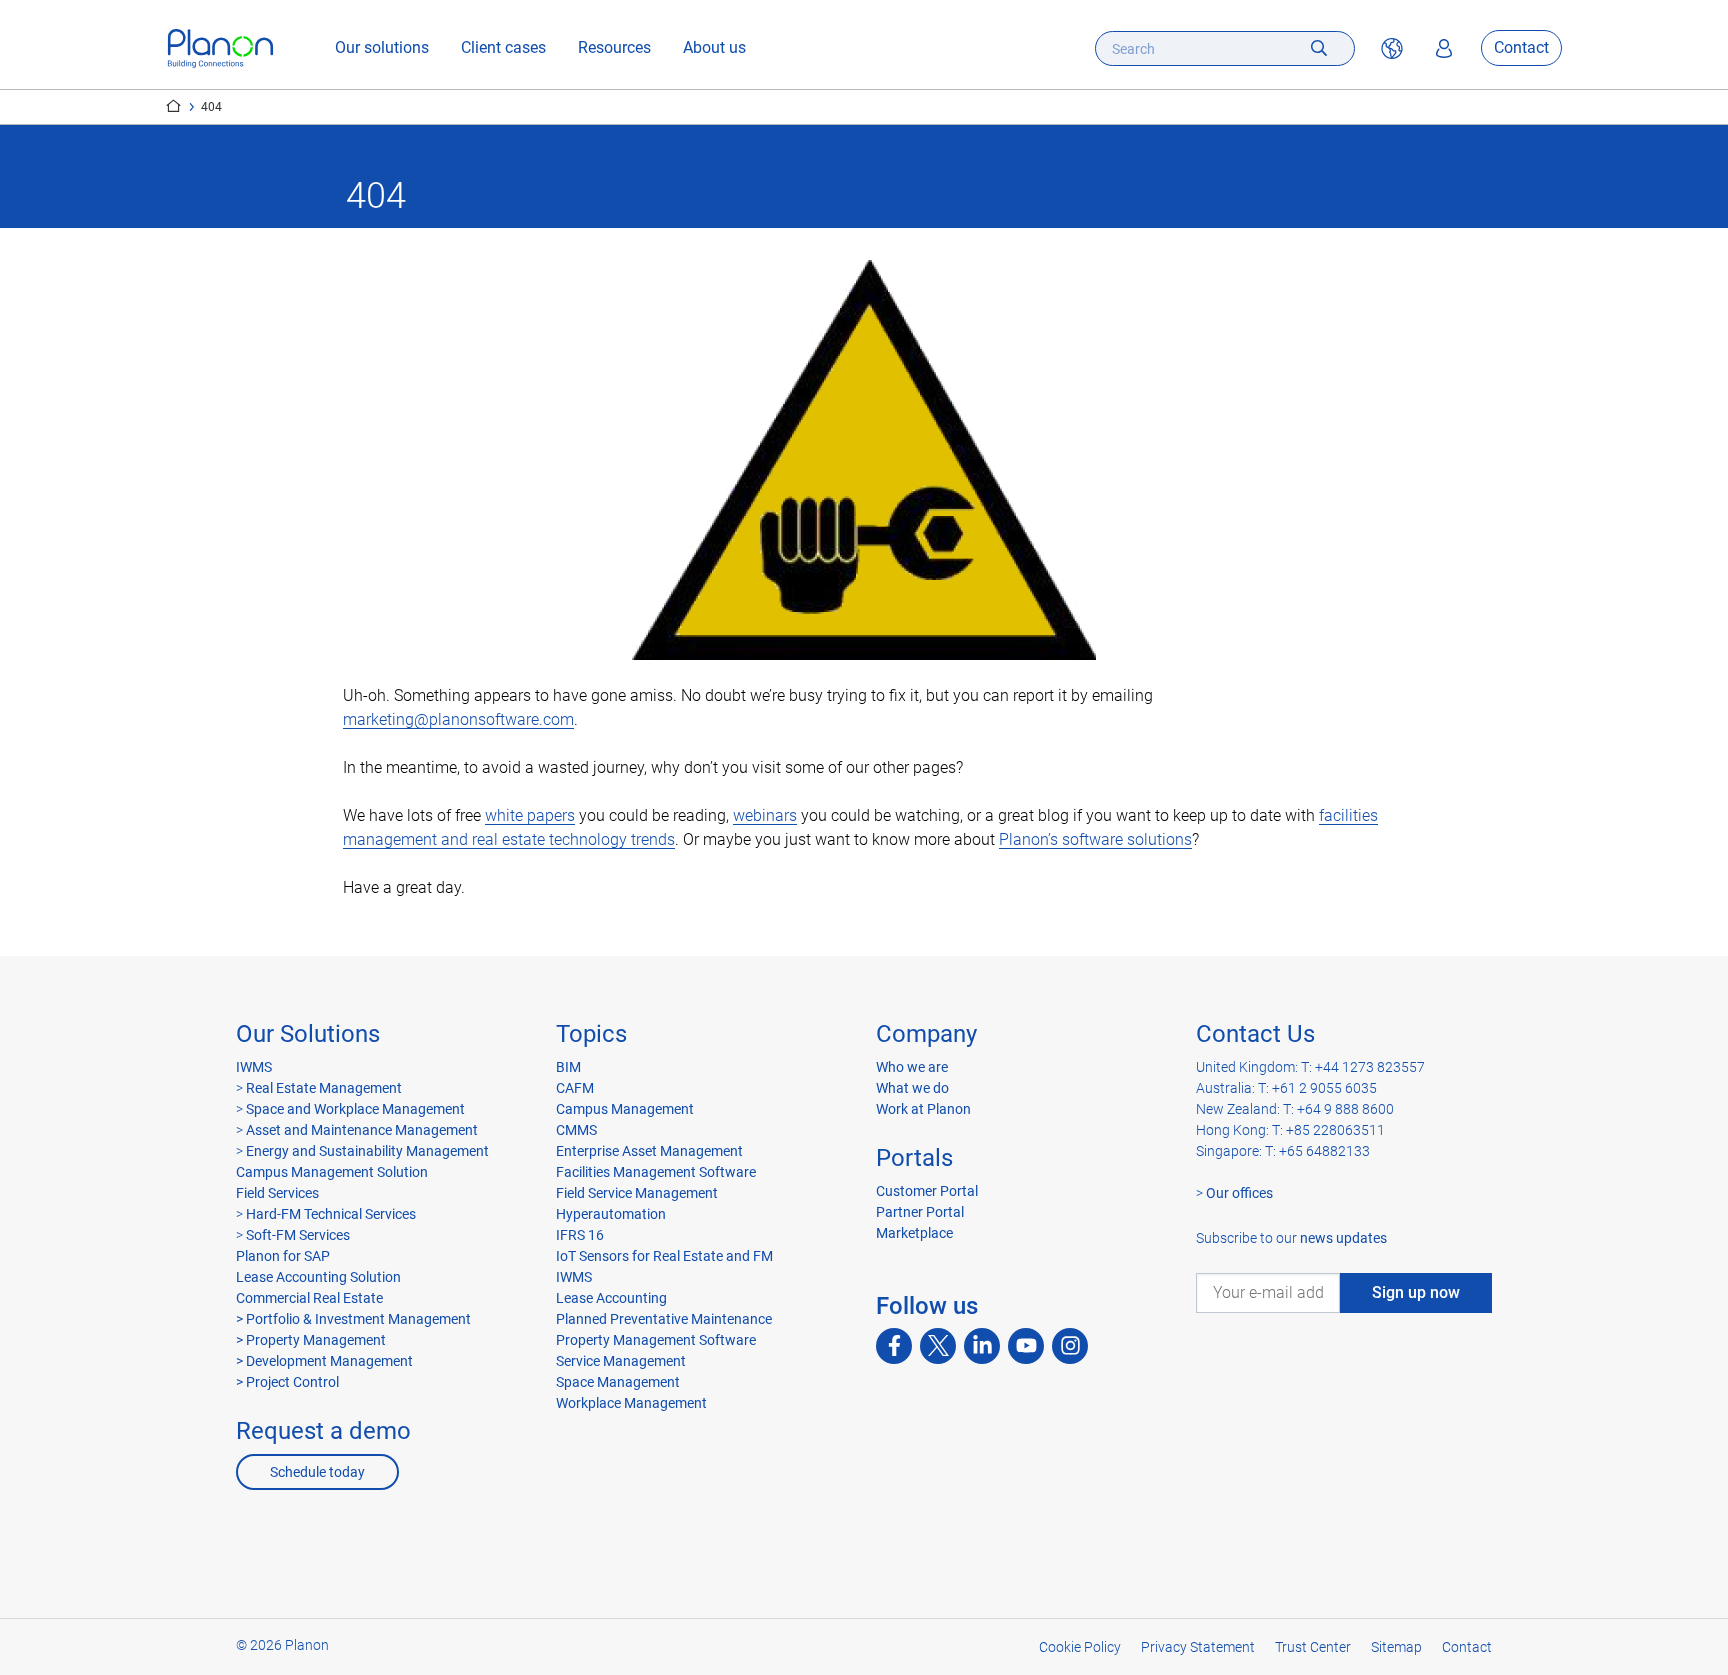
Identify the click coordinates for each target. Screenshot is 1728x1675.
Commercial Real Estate (309, 1298)
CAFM (575, 1088)
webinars (765, 815)
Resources (614, 48)
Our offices (1239, 1193)
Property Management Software (656, 1340)
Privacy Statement (1198, 1647)
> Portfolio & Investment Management (353, 1319)
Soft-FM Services (298, 1235)
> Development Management (324, 1361)
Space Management (618, 1382)
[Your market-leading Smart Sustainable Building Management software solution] (220, 48)
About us (714, 48)
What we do (912, 1088)
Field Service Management (637, 1193)
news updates (1343, 1238)
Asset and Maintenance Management (362, 1130)
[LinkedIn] (982, 1346)
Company (926, 1034)
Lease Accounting (611, 1298)
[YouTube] (1026, 1346)
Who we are (912, 1067)
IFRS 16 (580, 1235)
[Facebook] (894, 1346)
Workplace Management (631, 1403)
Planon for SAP (283, 1256)
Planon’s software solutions (1095, 839)
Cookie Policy (1080, 1647)
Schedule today (317, 1472)
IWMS (254, 1067)
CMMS (576, 1130)
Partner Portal (920, 1212)
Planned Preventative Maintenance (664, 1319)
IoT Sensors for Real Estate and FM (664, 1256)
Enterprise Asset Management (649, 1151)
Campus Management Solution (332, 1172)
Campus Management (625, 1109)
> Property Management (311, 1340)
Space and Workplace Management (355, 1109)
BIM (568, 1067)
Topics (591, 1034)
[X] (938, 1346)
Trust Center (1313, 1647)
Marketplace (914, 1233)
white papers (530, 815)
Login (1444, 49)
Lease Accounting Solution (318, 1277)
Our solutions (382, 48)
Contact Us (1255, 1034)
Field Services (277, 1193)
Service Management (621, 1361)
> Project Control (287, 1382)
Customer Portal (927, 1191)
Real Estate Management (324, 1088)
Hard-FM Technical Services (331, 1214)
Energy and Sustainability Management (367, 1151)
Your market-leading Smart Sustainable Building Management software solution (173, 106)
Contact (1521, 48)
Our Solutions (308, 1034)
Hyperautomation (611, 1214)
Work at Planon (923, 1109)
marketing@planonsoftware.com (458, 719)
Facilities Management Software (656, 1172)
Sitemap (1396, 1647)
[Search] (1319, 48)
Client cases (503, 48)
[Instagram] (1070, 1346)
